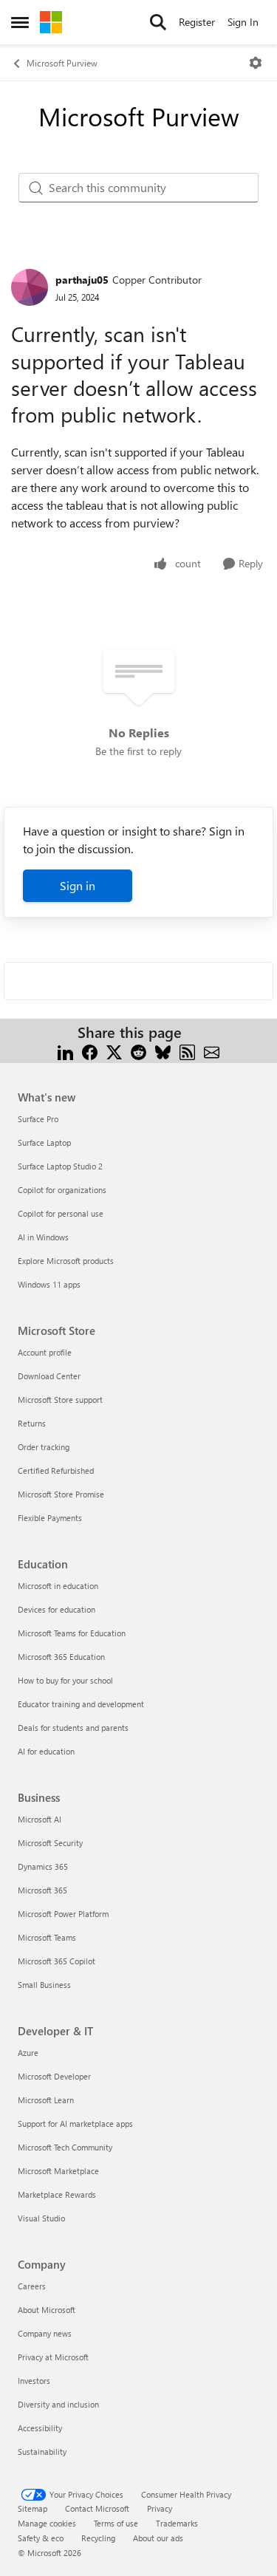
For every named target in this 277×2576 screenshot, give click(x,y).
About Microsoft (47, 2310)
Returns (32, 1423)
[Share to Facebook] (90, 1050)
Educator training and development (81, 1704)
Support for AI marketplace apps (75, 2124)
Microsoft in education (58, 1586)
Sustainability (42, 2452)
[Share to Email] (212, 1050)
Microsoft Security (50, 1843)
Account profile (45, 1352)
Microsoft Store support (60, 1400)
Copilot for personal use (61, 1213)
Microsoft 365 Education (61, 1657)
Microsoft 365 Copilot (57, 1961)
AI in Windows (43, 1237)
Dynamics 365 (43, 1866)
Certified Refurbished (56, 1470)
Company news (45, 2333)
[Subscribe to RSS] (187, 1050)
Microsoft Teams (47, 1937)
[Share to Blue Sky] (163, 1050)
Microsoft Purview (62, 63)
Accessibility (40, 2428)
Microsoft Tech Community (65, 2147)
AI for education (46, 1751)
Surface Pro (38, 1119)
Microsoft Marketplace (58, 2171)
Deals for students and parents (73, 1728)
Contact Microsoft (97, 2508)
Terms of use (116, 2523)
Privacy (160, 2508)
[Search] (158, 22)
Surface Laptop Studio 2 (60, 1166)
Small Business (44, 1985)
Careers (32, 2286)
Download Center (49, 1376)
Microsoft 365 (42, 1890)
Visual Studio (41, 2218)
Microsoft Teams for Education (72, 1633)
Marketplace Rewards (57, 2194)
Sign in (78, 885)
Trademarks (177, 2523)
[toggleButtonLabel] (256, 63)
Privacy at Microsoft (53, 2357)
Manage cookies (47, 2523)
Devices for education (57, 1609)
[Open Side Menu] (20, 22)
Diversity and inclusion (58, 2404)
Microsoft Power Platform (63, 1914)
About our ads (158, 2538)
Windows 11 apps (49, 1284)
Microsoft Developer (54, 2076)
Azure (28, 2053)
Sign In (243, 22)
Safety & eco (41, 2538)
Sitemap (33, 2508)
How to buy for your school (65, 1680)
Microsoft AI (40, 1819)
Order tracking (44, 1447)
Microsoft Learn (46, 2100)
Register (197, 22)
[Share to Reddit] (138, 1050)
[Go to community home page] (51, 22)
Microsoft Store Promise (61, 1494)
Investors (34, 2381)
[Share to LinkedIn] (65, 1050)
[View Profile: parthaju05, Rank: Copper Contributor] (30, 287)
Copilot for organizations (62, 1190)
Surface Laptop (44, 1142)
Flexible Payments (50, 1518)
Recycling (98, 2538)
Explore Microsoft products (66, 1261)
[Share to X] (114, 1050)
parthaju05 (82, 280)
